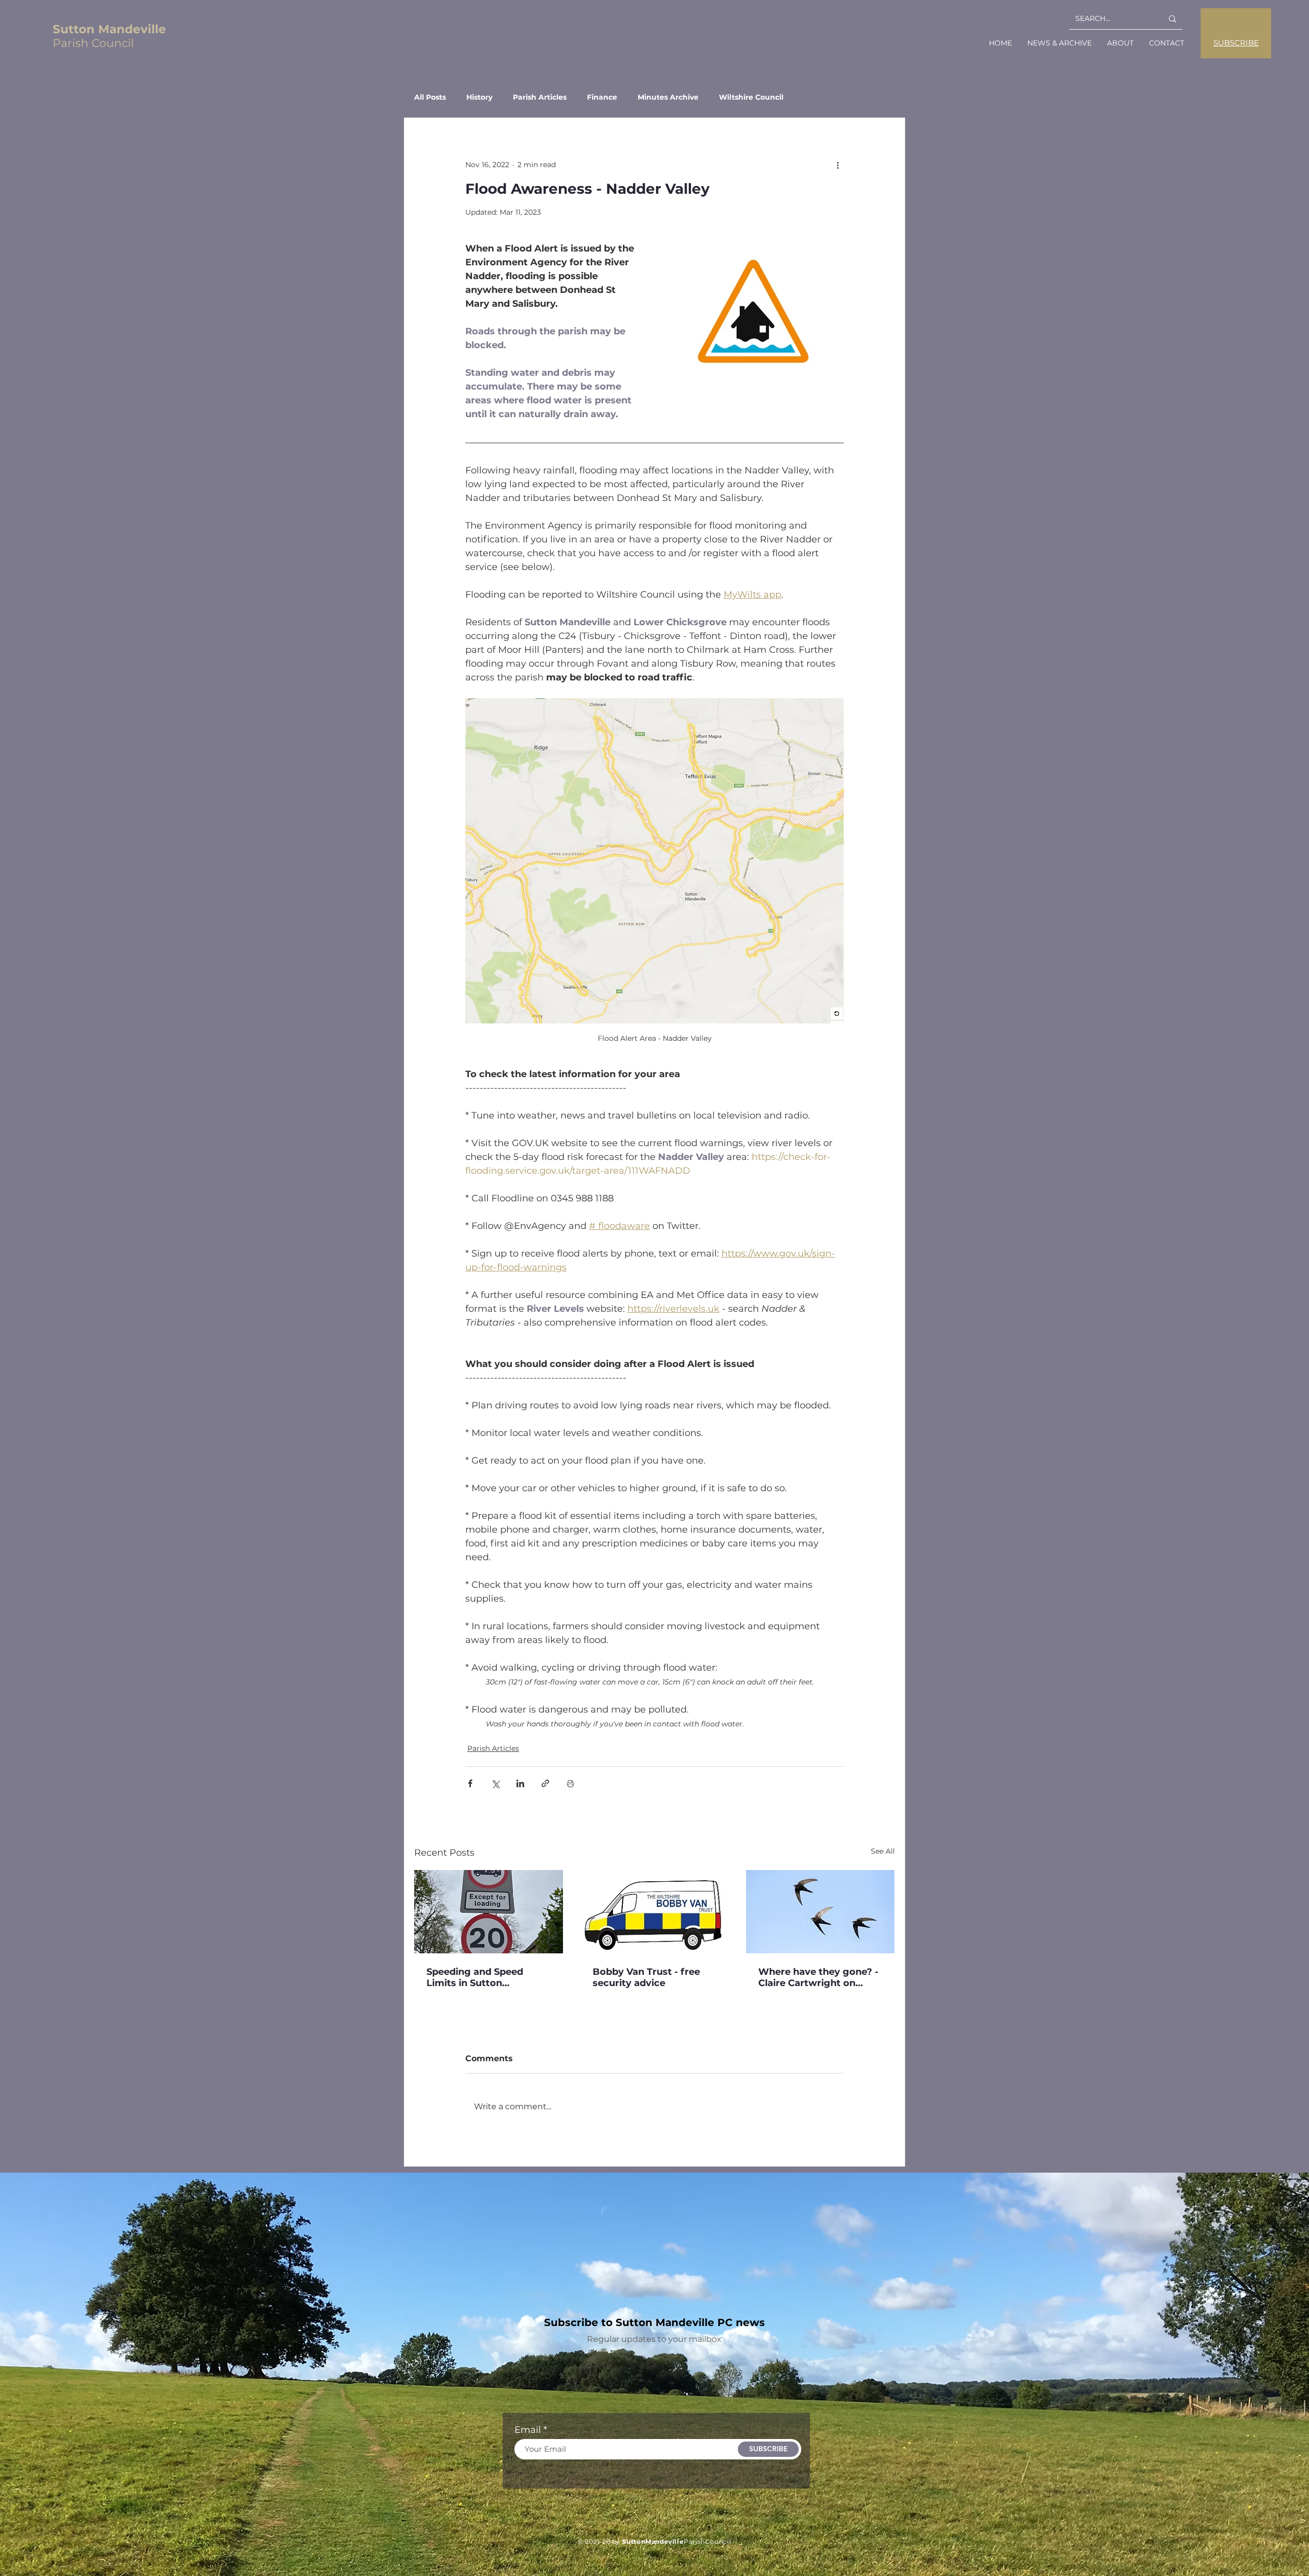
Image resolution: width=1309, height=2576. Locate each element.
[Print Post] (570, 1783)
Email (528, 2430)
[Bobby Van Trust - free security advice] (655, 1912)
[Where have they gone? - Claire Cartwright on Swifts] (820, 1912)
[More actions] (838, 165)
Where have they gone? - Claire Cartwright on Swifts (818, 1977)
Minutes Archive (668, 97)
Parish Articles (540, 97)
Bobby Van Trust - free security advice (646, 1977)
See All (883, 1851)
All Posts (430, 97)
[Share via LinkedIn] (520, 1783)
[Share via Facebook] (470, 1783)
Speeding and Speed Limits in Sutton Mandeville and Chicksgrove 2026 (475, 1977)
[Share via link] (545, 1783)
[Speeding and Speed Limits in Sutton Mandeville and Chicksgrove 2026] (489, 1912)
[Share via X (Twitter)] (495, 1783)
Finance (602, 97)
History (479, 97)
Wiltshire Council (751, 97)
